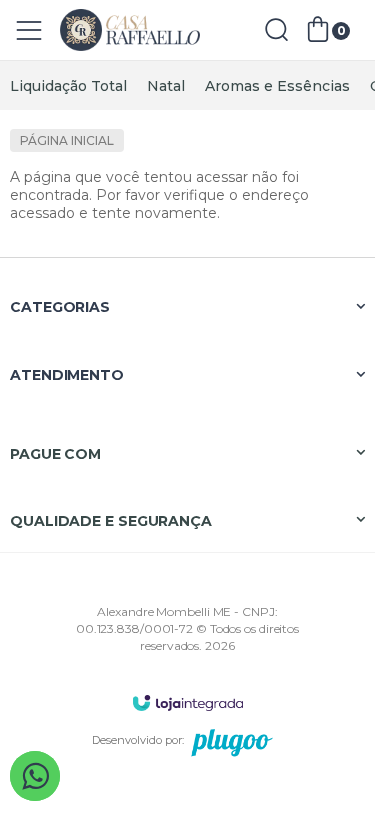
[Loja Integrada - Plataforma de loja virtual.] (188, 702)
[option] (68, 86)
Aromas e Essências (277, 86)
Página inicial (67, 140)
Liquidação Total (68, 86)
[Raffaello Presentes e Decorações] (130, 30)
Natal (166, 86)
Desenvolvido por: (138, 740)
